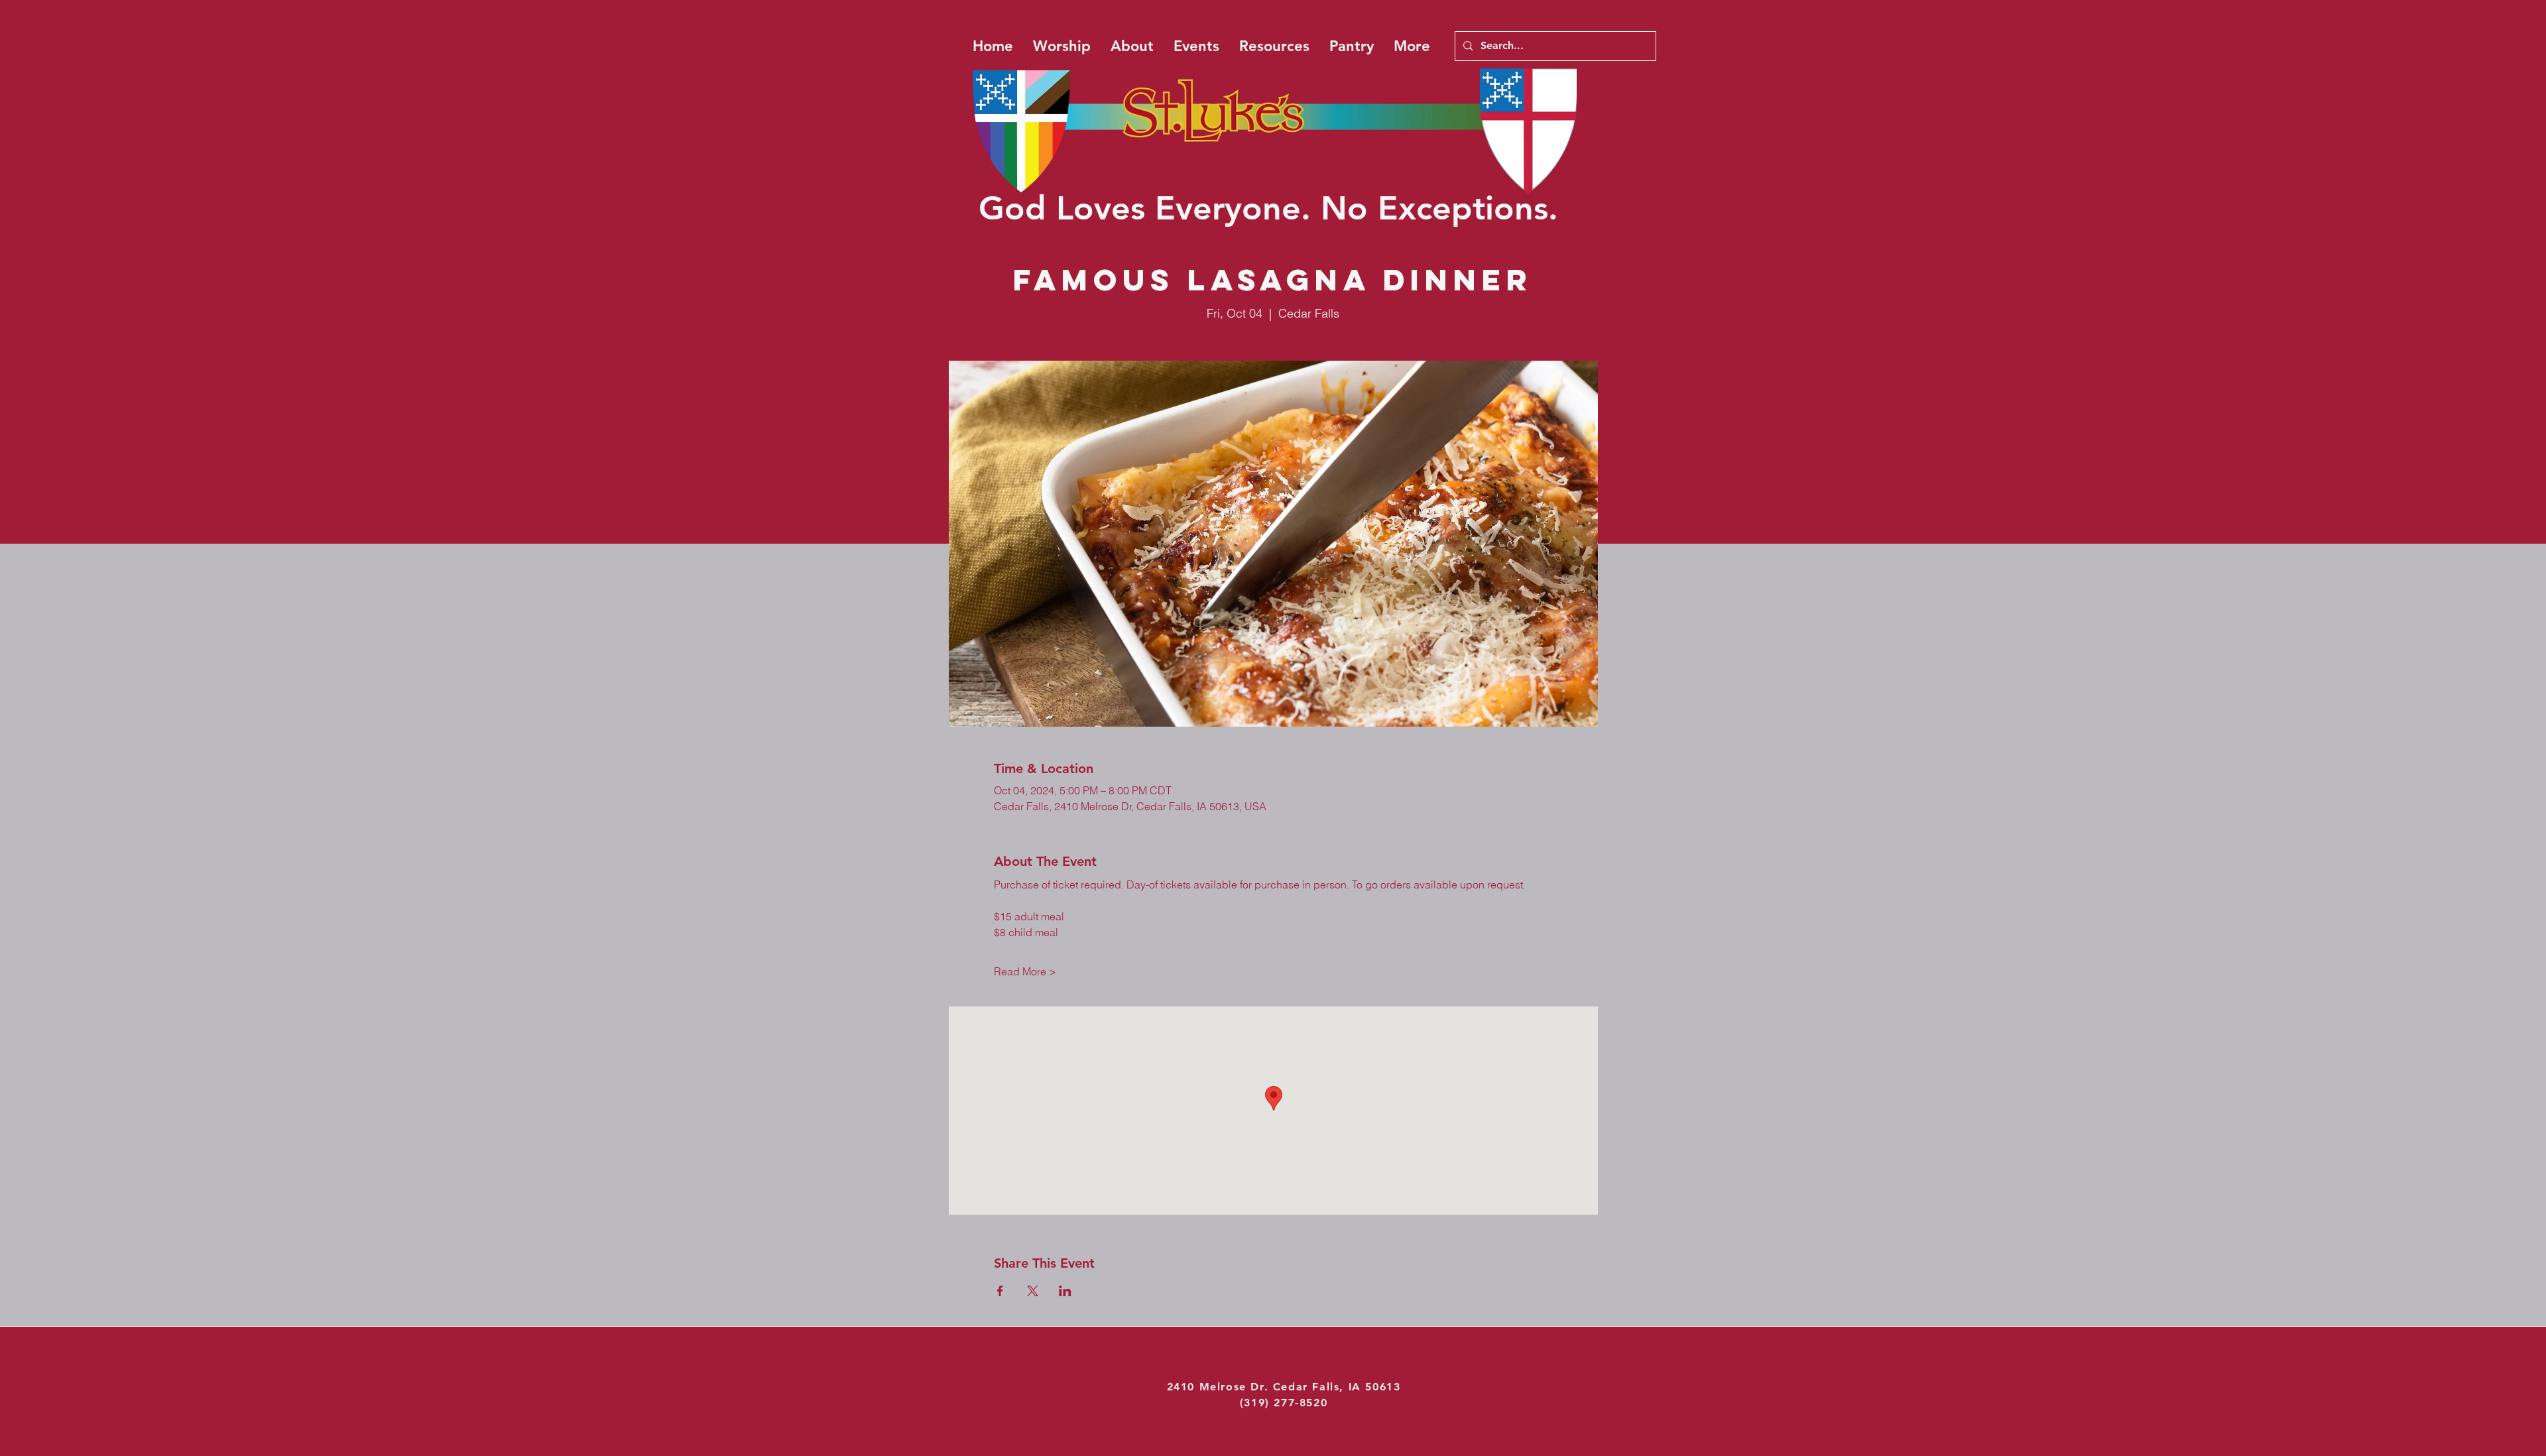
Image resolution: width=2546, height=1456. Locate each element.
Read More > (1025, 971)
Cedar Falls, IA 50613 (1337, 1387)
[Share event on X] (1033, 1291)
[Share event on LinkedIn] (1065, 1291)
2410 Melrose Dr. (1220, 1387)
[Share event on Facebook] (1000, 1291)
